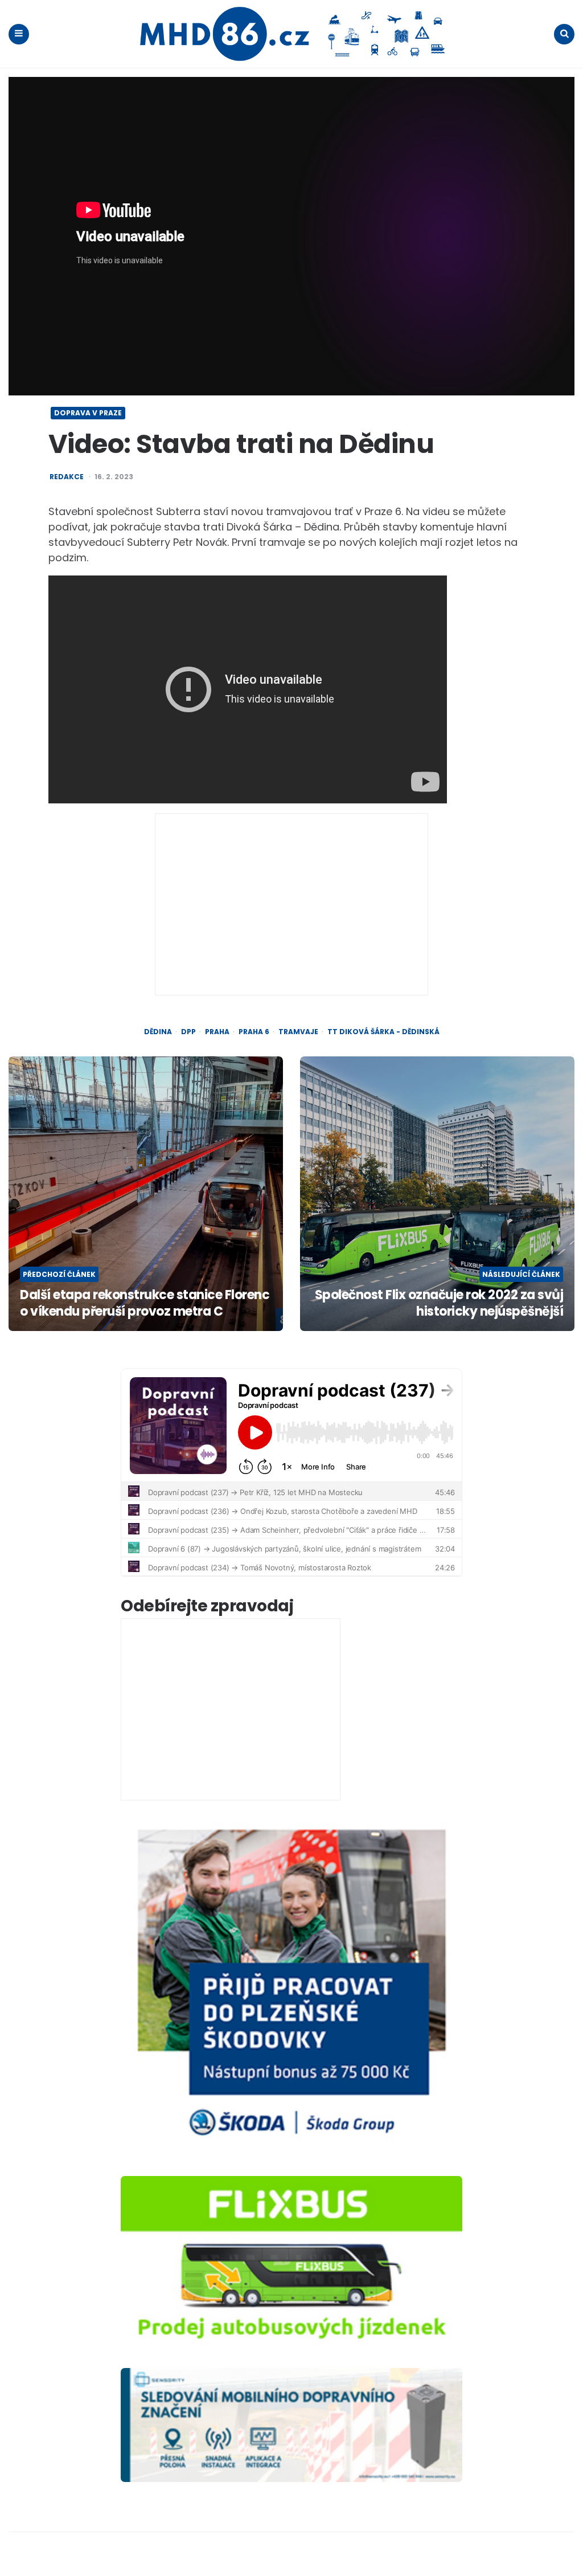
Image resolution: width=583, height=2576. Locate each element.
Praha (217, 1032)
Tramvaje (298, 1032)
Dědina (158, 1032)
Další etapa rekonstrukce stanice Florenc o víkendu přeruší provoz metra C (145, 1303)
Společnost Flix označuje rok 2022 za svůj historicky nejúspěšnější (439, 1303)
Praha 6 (254, 1032)
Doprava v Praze (88, 413)
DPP (188, 1032)
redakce (67, 477)
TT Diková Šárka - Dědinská (383, 1032)
